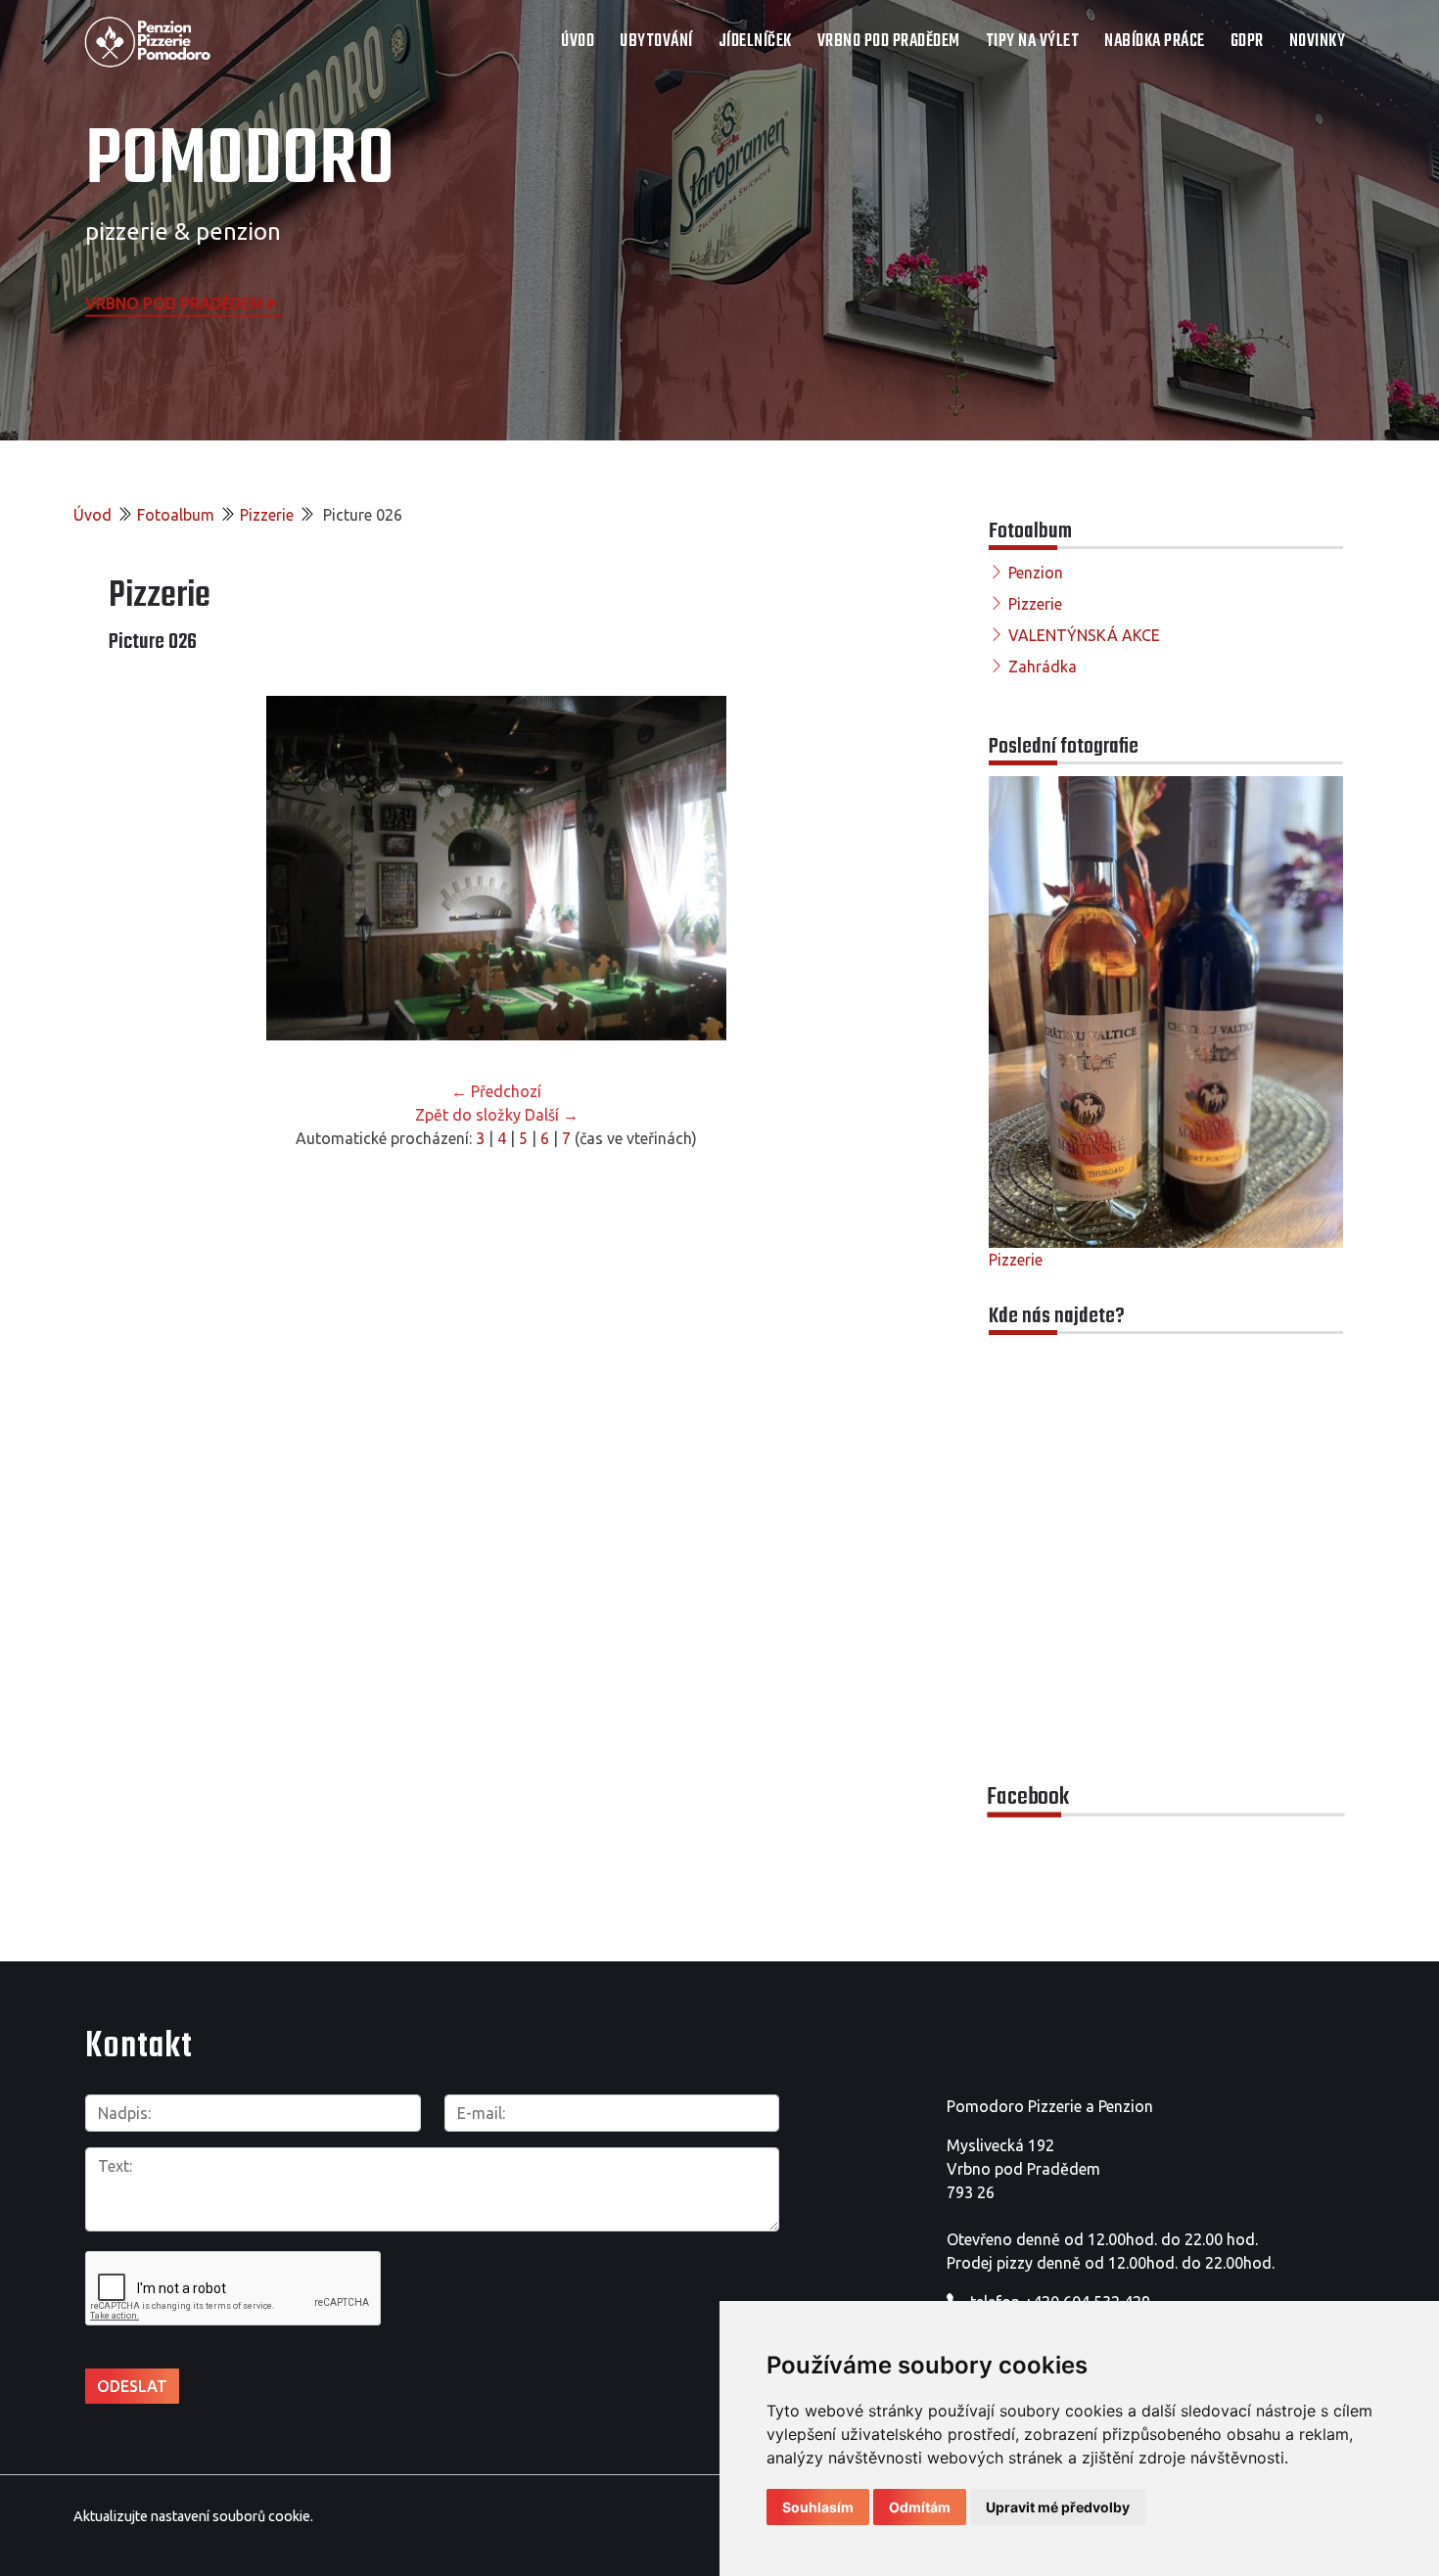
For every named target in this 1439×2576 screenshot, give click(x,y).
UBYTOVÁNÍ (656, 42)
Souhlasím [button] (818, 2507)
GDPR (1247, 42)
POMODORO (240, 161)
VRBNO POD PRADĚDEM (889, 42)
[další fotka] (852, 868)
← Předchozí (496, 1091)
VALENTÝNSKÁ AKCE (1084, 635)
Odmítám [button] (920, 2507)
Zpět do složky (468, 1115)
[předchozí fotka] (140, 868)
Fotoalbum (176, 515)
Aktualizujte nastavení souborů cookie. (193, 2516)
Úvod (578, 42)
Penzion (1036, 573)
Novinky (1318, 42)
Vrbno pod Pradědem (174, 302)
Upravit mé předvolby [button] (1058, 2507)
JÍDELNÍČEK (755, 42)
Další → (552, 1115)
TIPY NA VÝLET (1033, 42)
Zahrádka (1043, 667)
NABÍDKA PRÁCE (1155, 42)
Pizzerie (267, 515)
